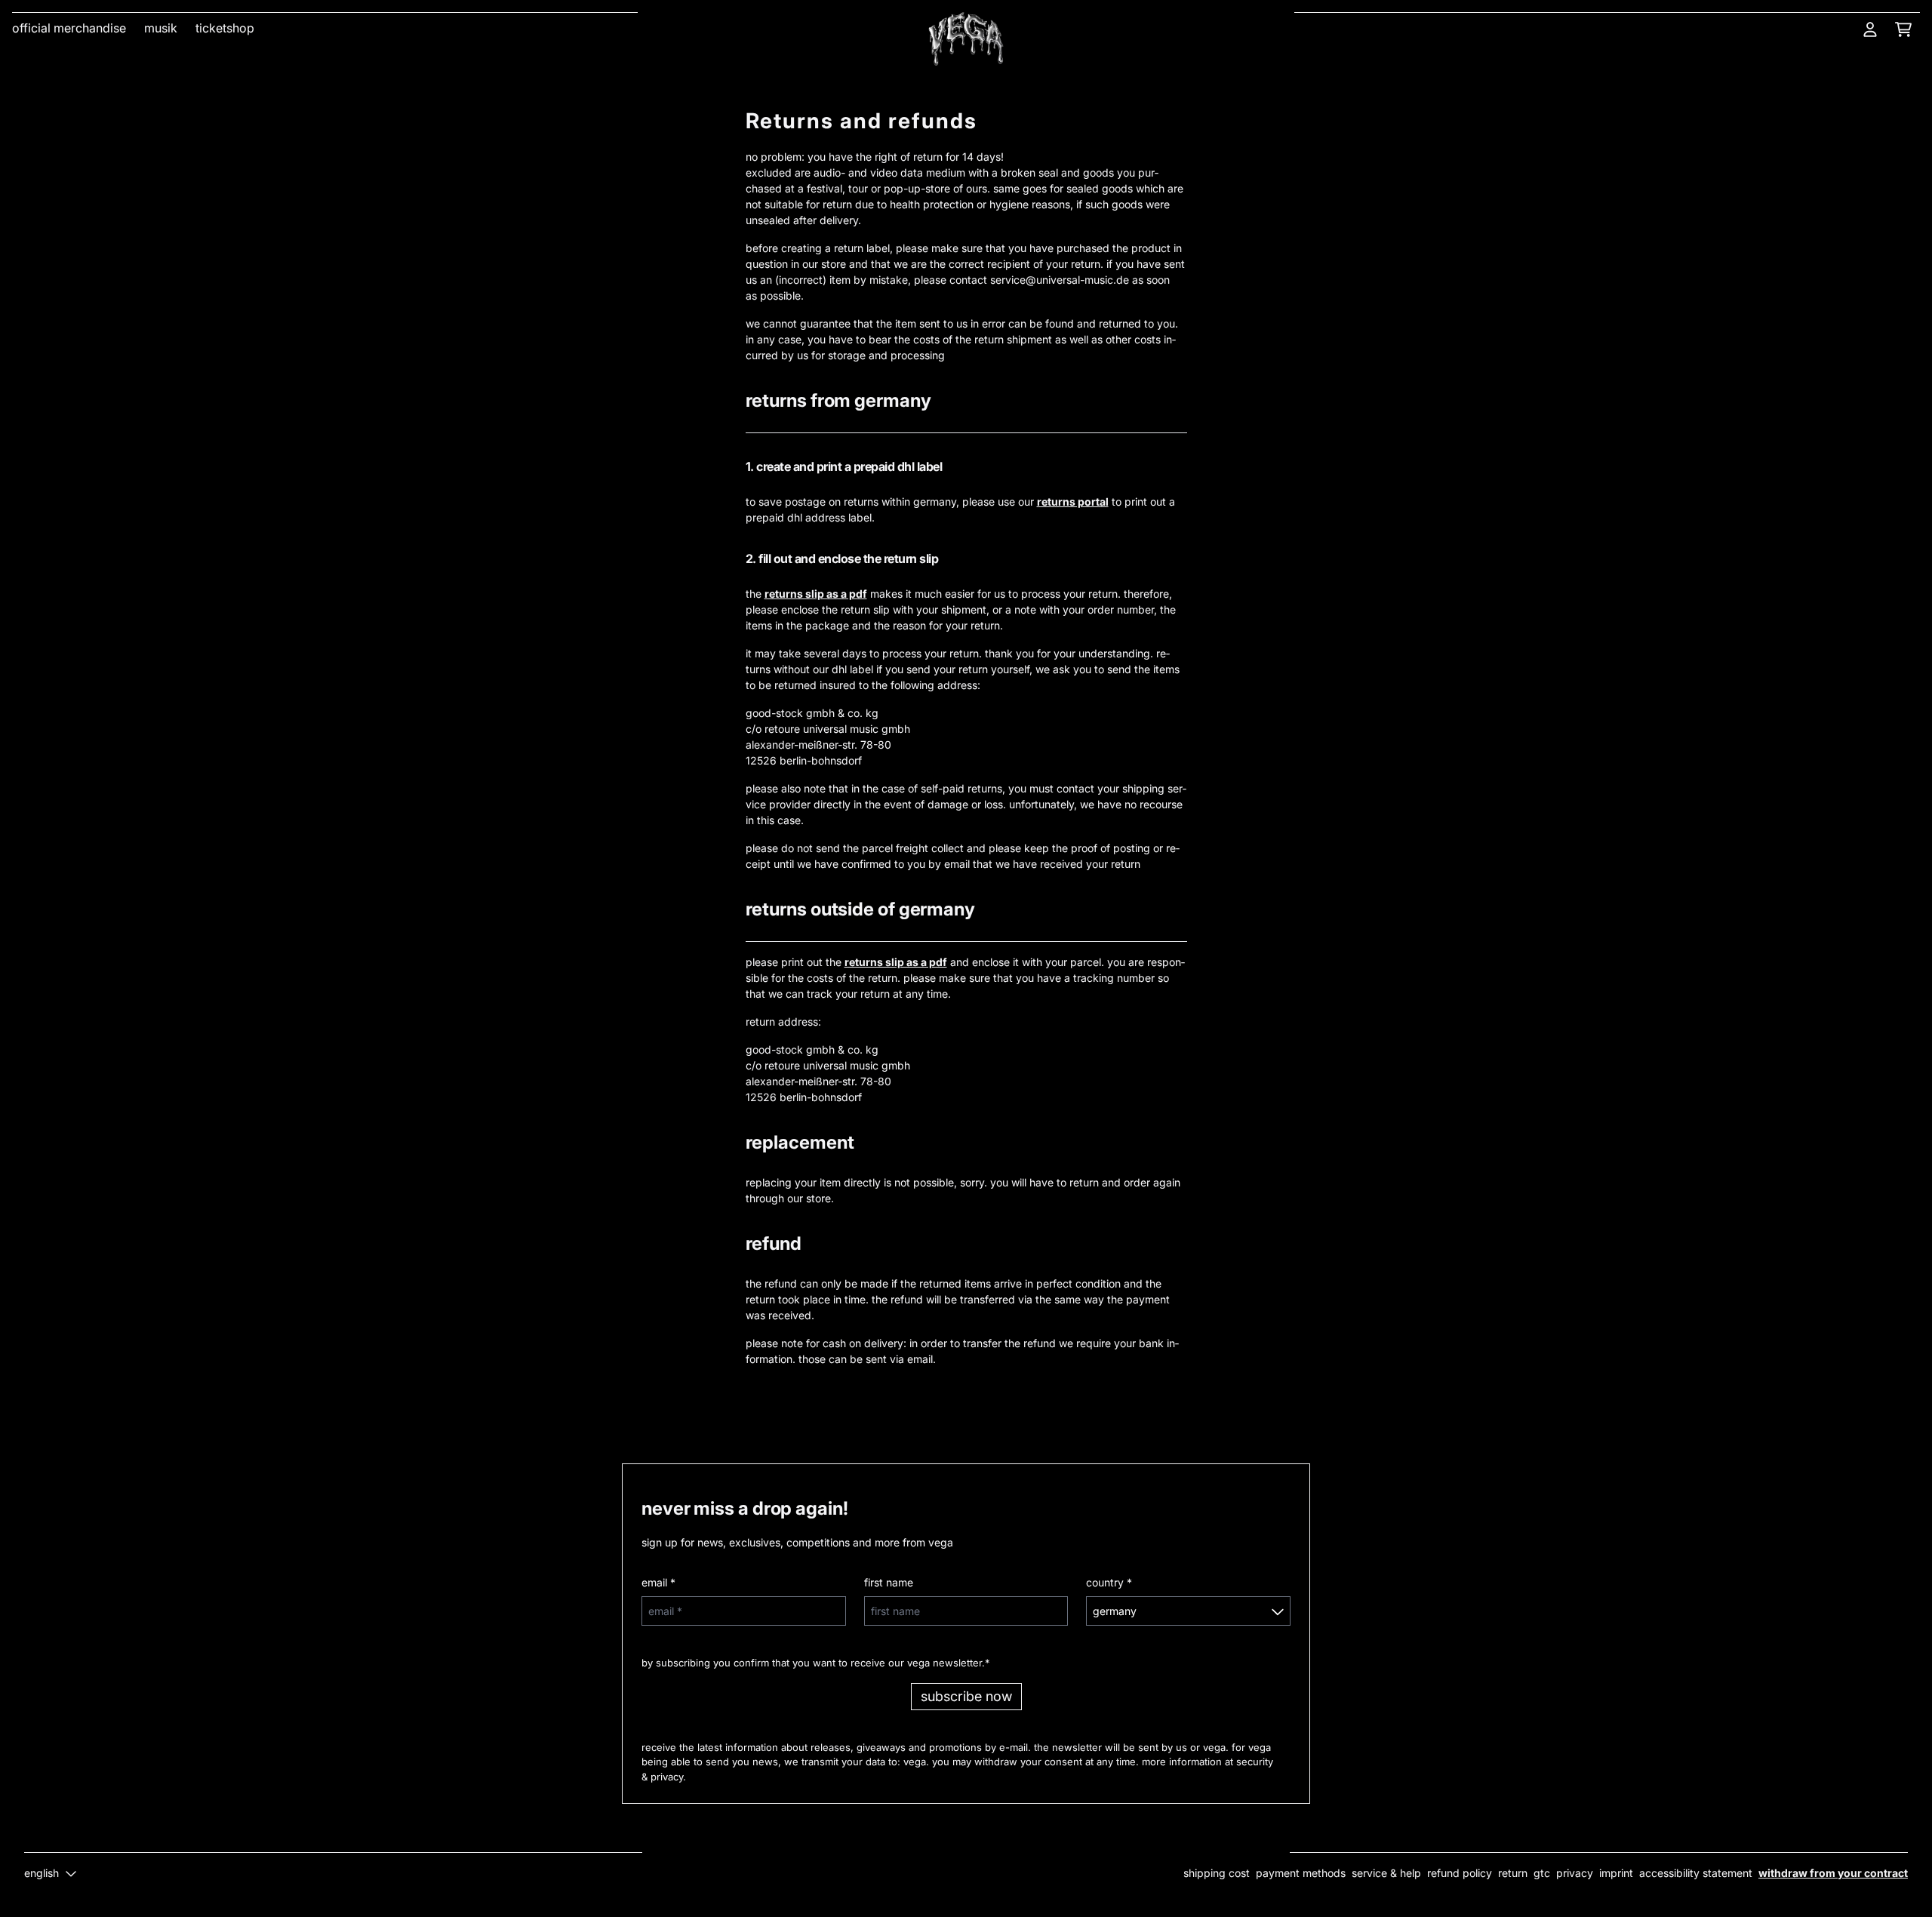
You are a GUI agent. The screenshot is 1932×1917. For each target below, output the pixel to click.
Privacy (1575, 1873)
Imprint (1616, 1873)
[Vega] (966, 39)
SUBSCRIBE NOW (966, 1696)
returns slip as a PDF (816, 594)
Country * (1109, 1582)
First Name (889, 1582)
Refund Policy (1460, 1873)
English (42, 1873)
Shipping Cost (1217, 1873)
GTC (1542, 1873)
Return (1513, 1873)
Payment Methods (1301, 1873)
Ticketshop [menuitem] (225, 28)
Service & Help (1386, 1873)
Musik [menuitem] (161, 28)
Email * (658, 1582)
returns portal (1073, 502)
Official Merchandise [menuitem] (69, 28)
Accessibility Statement (1696, 1873)
